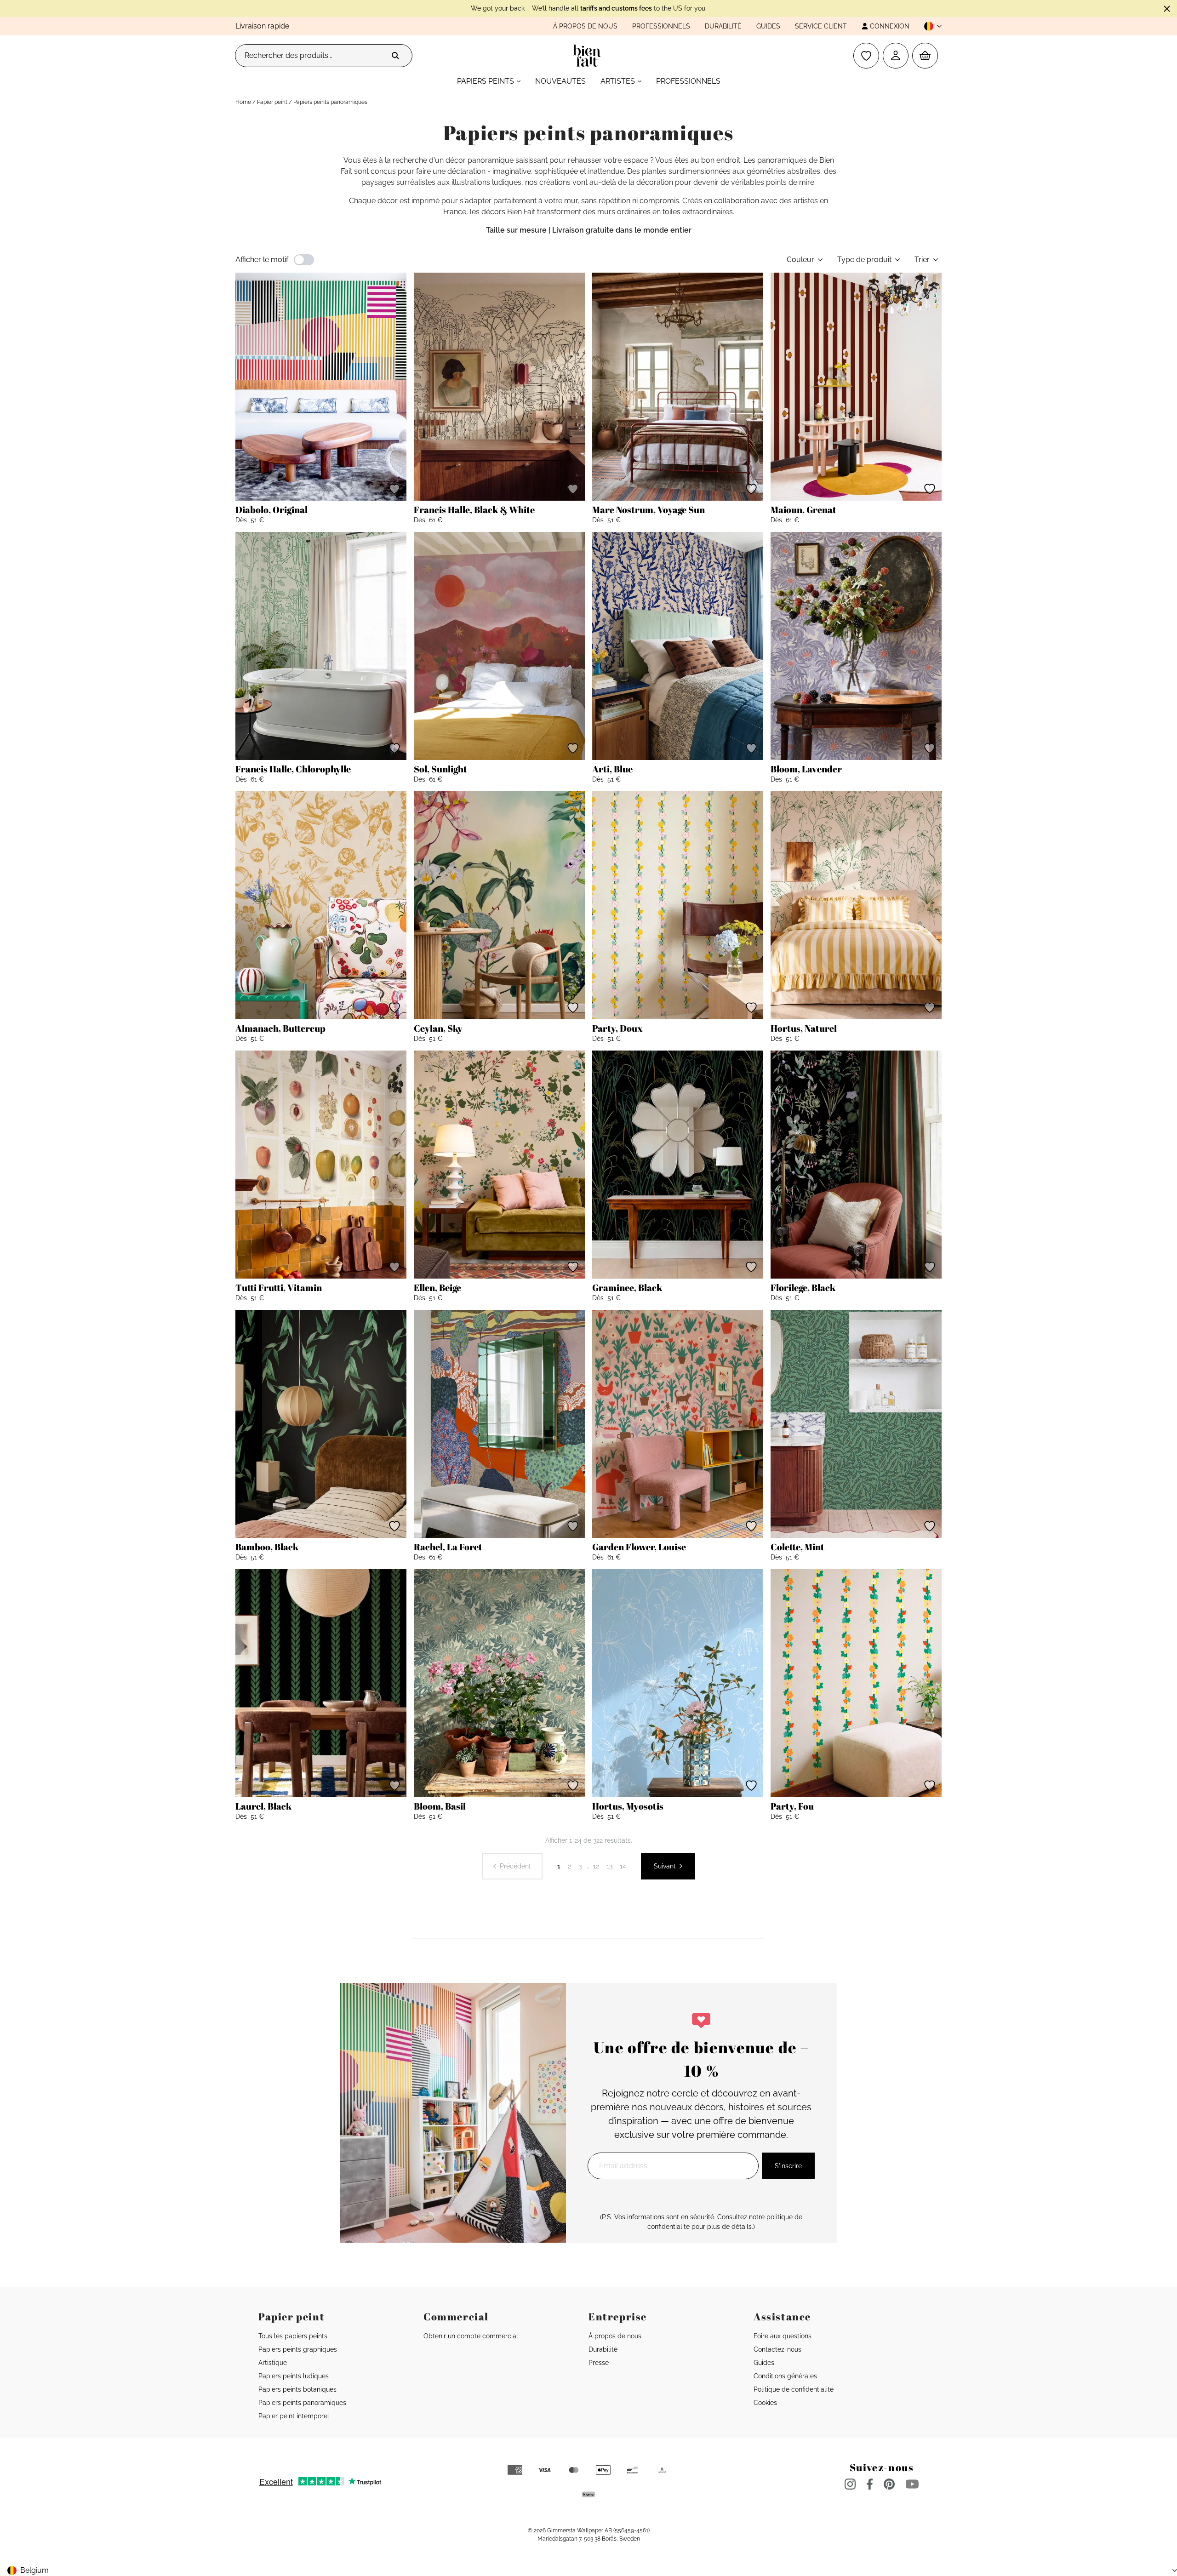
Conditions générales (785, 2376)
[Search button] (395, 56)
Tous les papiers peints (293, 2336)
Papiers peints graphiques (298, 2349)
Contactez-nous (777, 2349)
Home (243, 102)
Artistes (618, 81)
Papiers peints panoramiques (302, 2403)
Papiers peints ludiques (294, 2376)
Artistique (273, 2363)
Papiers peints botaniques (297, 2389)
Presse (599, 2363)
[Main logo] (589, 56)
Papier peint (272, 102)
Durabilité (723, 26)
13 (609, 1866)
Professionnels (661, 26)
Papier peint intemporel (294, 2416)
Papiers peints (486, 81)
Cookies (765, 2403)
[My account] (896, 56)
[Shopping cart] (925, 56)
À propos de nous (585, 26)
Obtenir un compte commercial (471, 2336)
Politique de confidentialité (794, 2389)
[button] (929, 26)
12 (596, 1866)
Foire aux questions (783, 2336)
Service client (821, 26)
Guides (768, 26)
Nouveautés (560, 81)
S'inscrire (788, 2166)
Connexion (890, 26)
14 (623, 1866)
